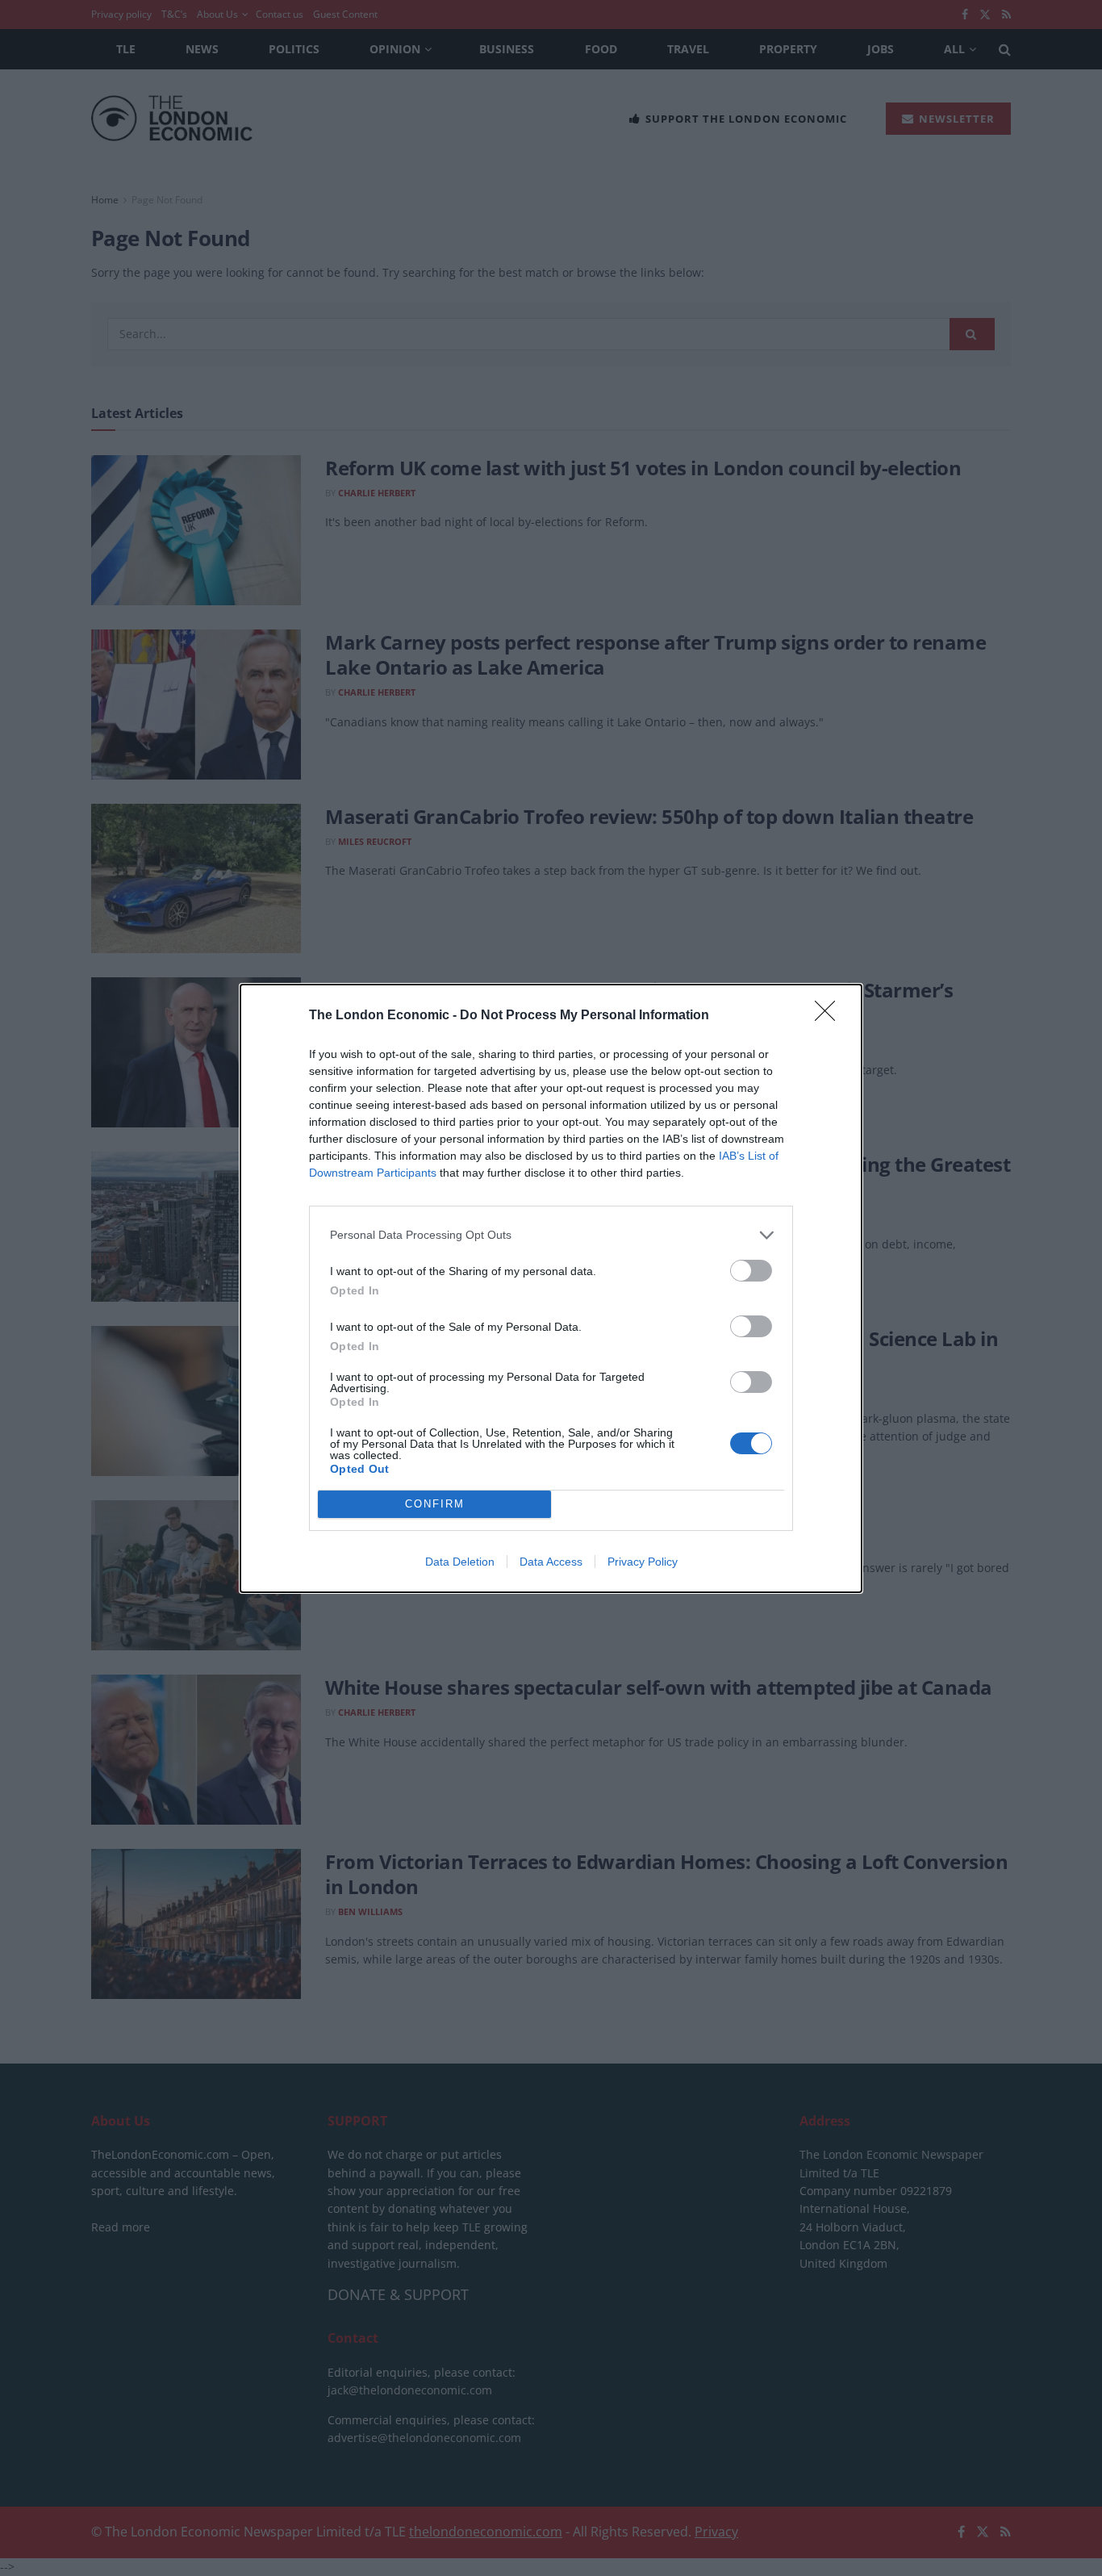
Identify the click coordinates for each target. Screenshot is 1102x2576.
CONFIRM (435, 1504)
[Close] (830, 1016)
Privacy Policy (643, 1562)
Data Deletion (460, 1562)
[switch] (751, 1271)
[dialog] (551, 1288)
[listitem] (551, 1235)
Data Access (551, 1562)
